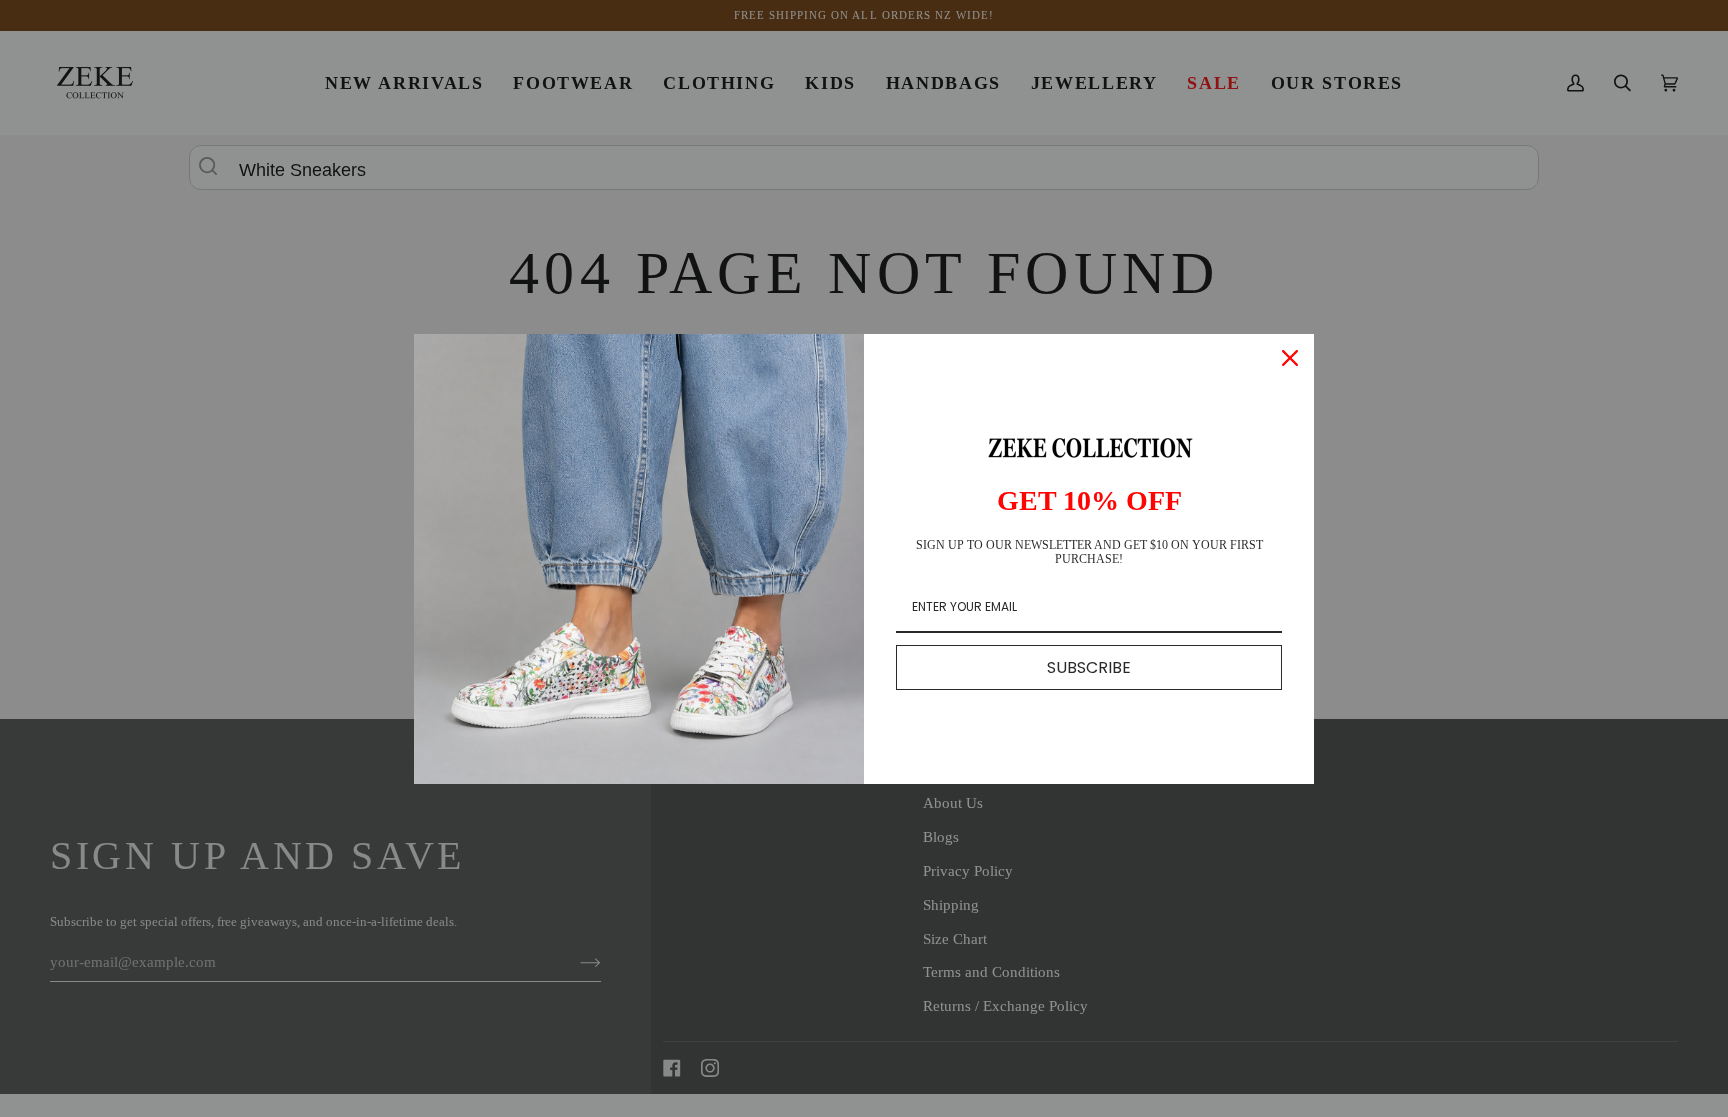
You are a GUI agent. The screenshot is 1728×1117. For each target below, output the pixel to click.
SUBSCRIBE (1089, 667)
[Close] (1290, 358)
